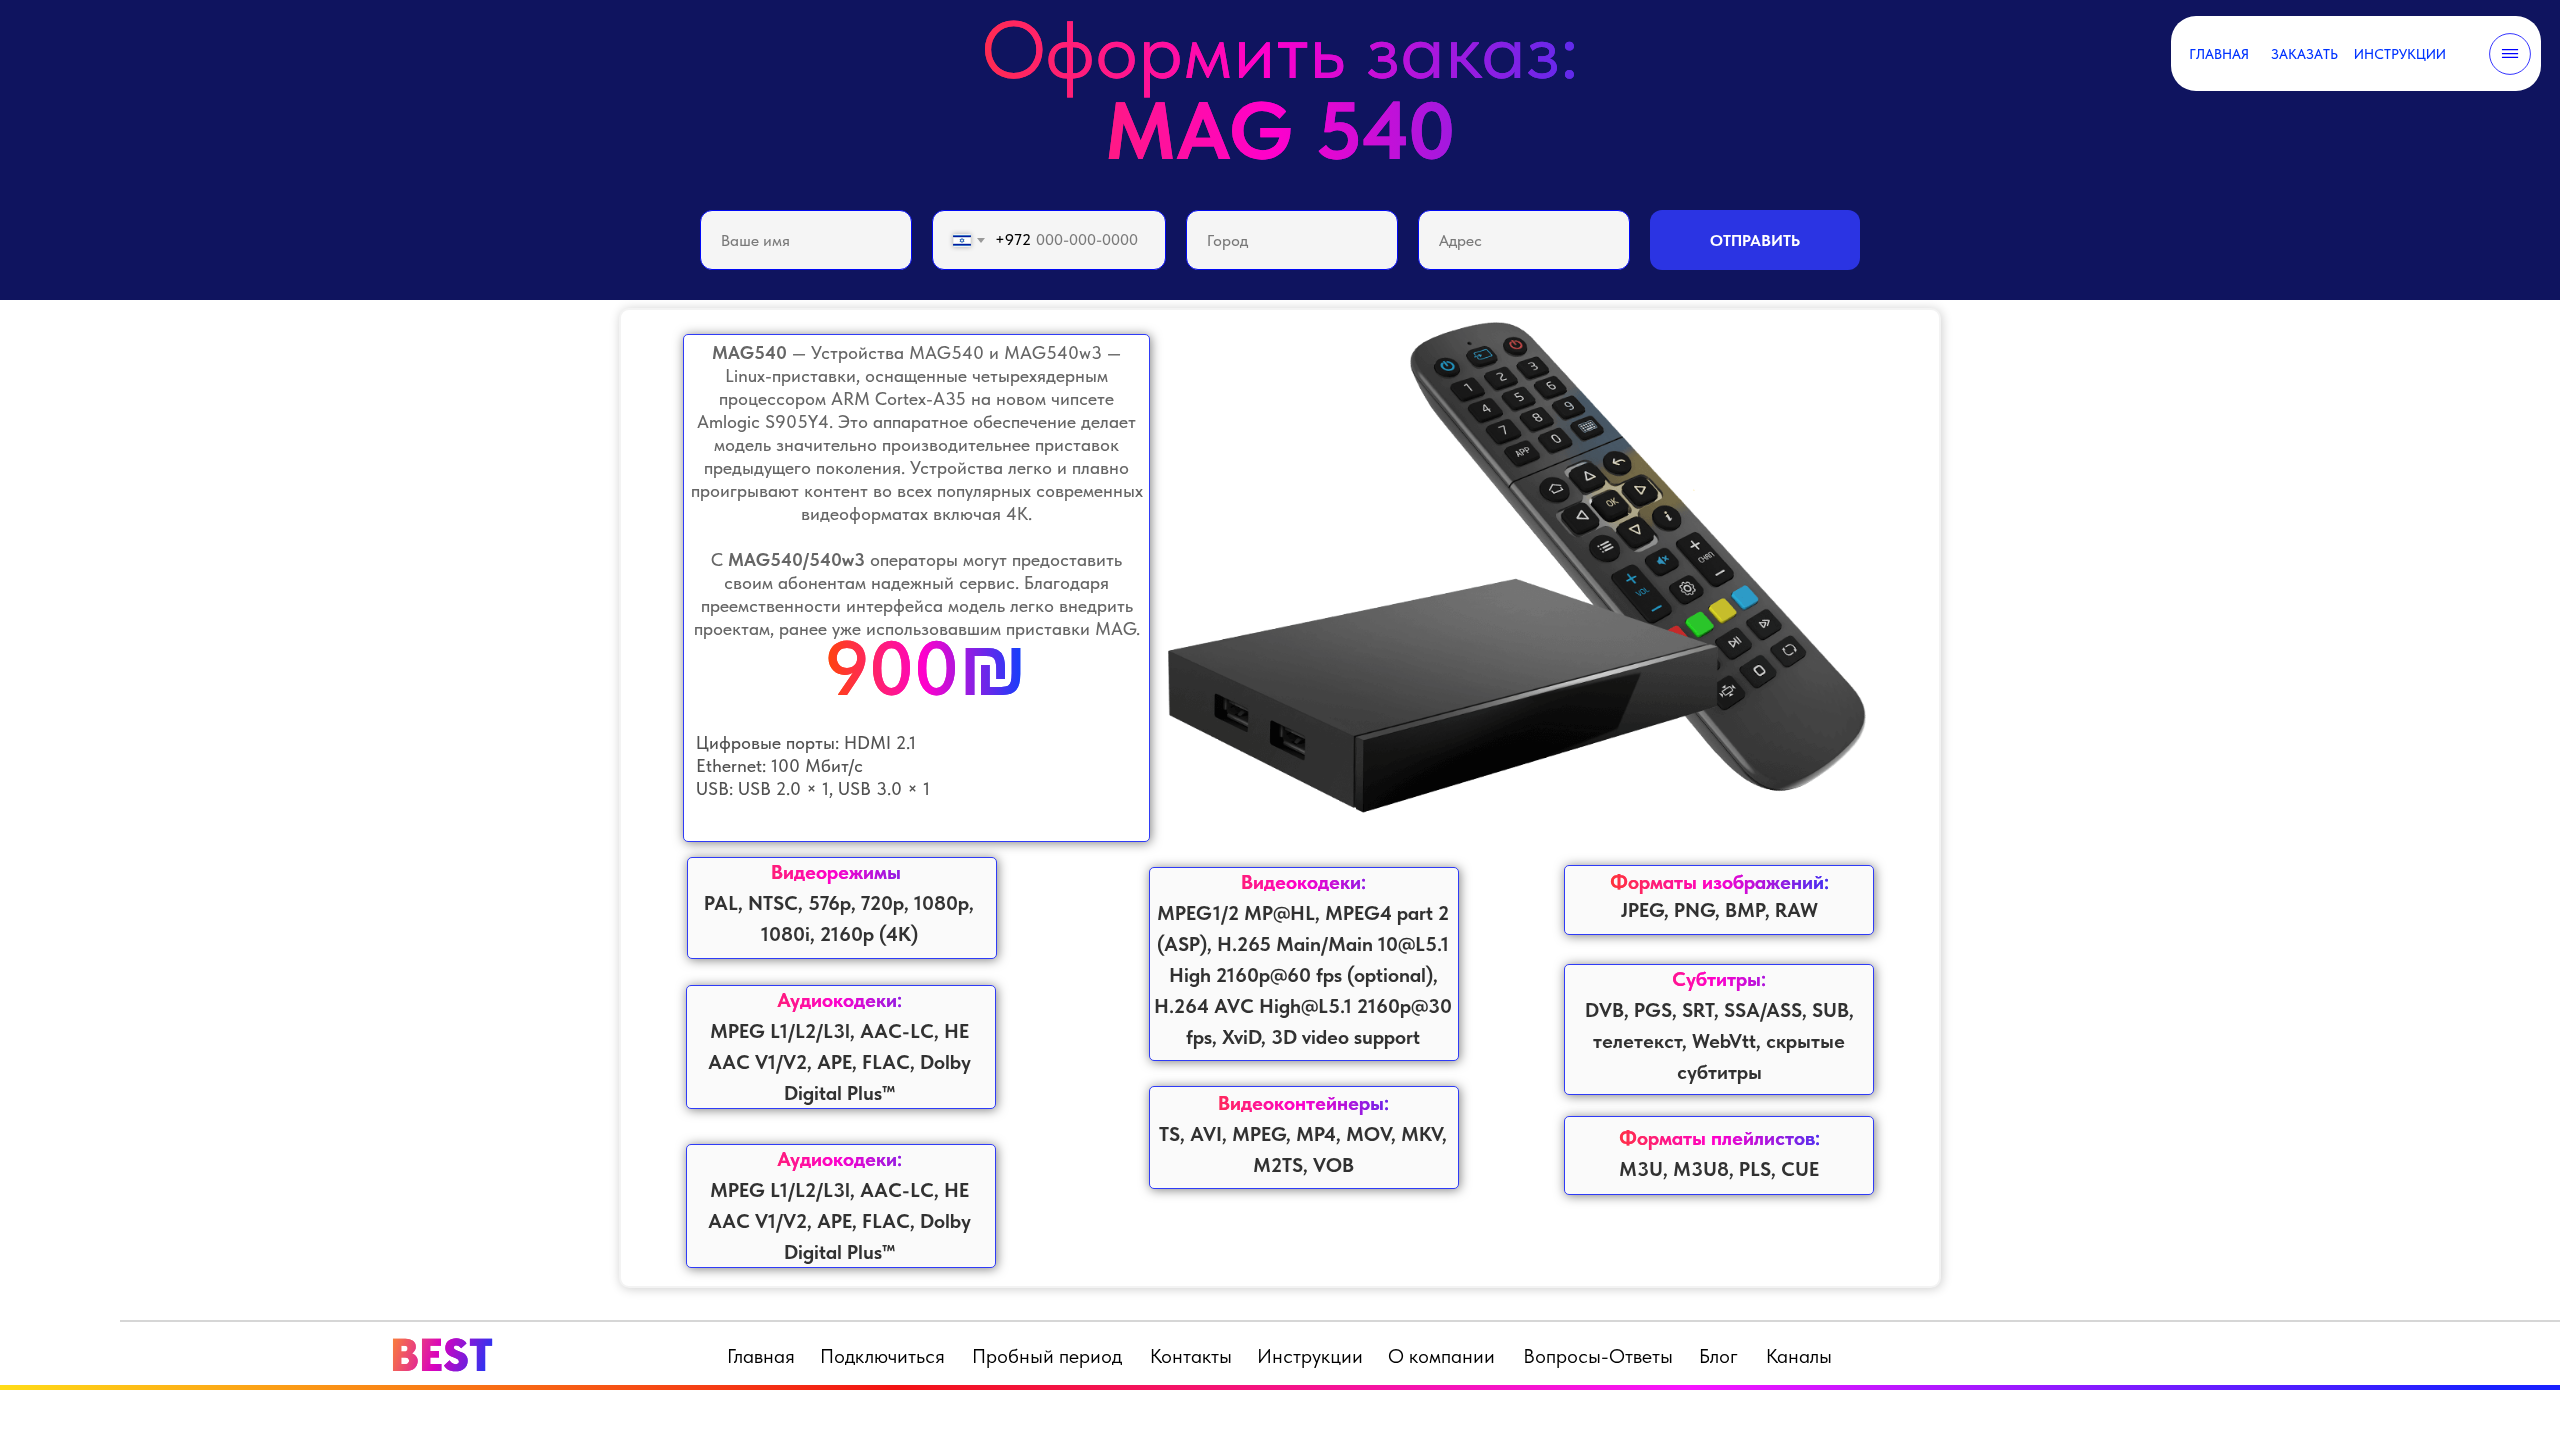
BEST (441, 1354)
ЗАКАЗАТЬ (2304, 54)
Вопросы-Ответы (1598, 1356)
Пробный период (1047, 1356)
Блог (1718, 1356)
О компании (1441, 1356)
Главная (761, 1356)
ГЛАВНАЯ (2219, 54)
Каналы (1799, 1356)
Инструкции (1310, 1356)
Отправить (1755, 240)
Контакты (1191, 1356)
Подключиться (882, 1356)
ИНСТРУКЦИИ (2400, 54)
